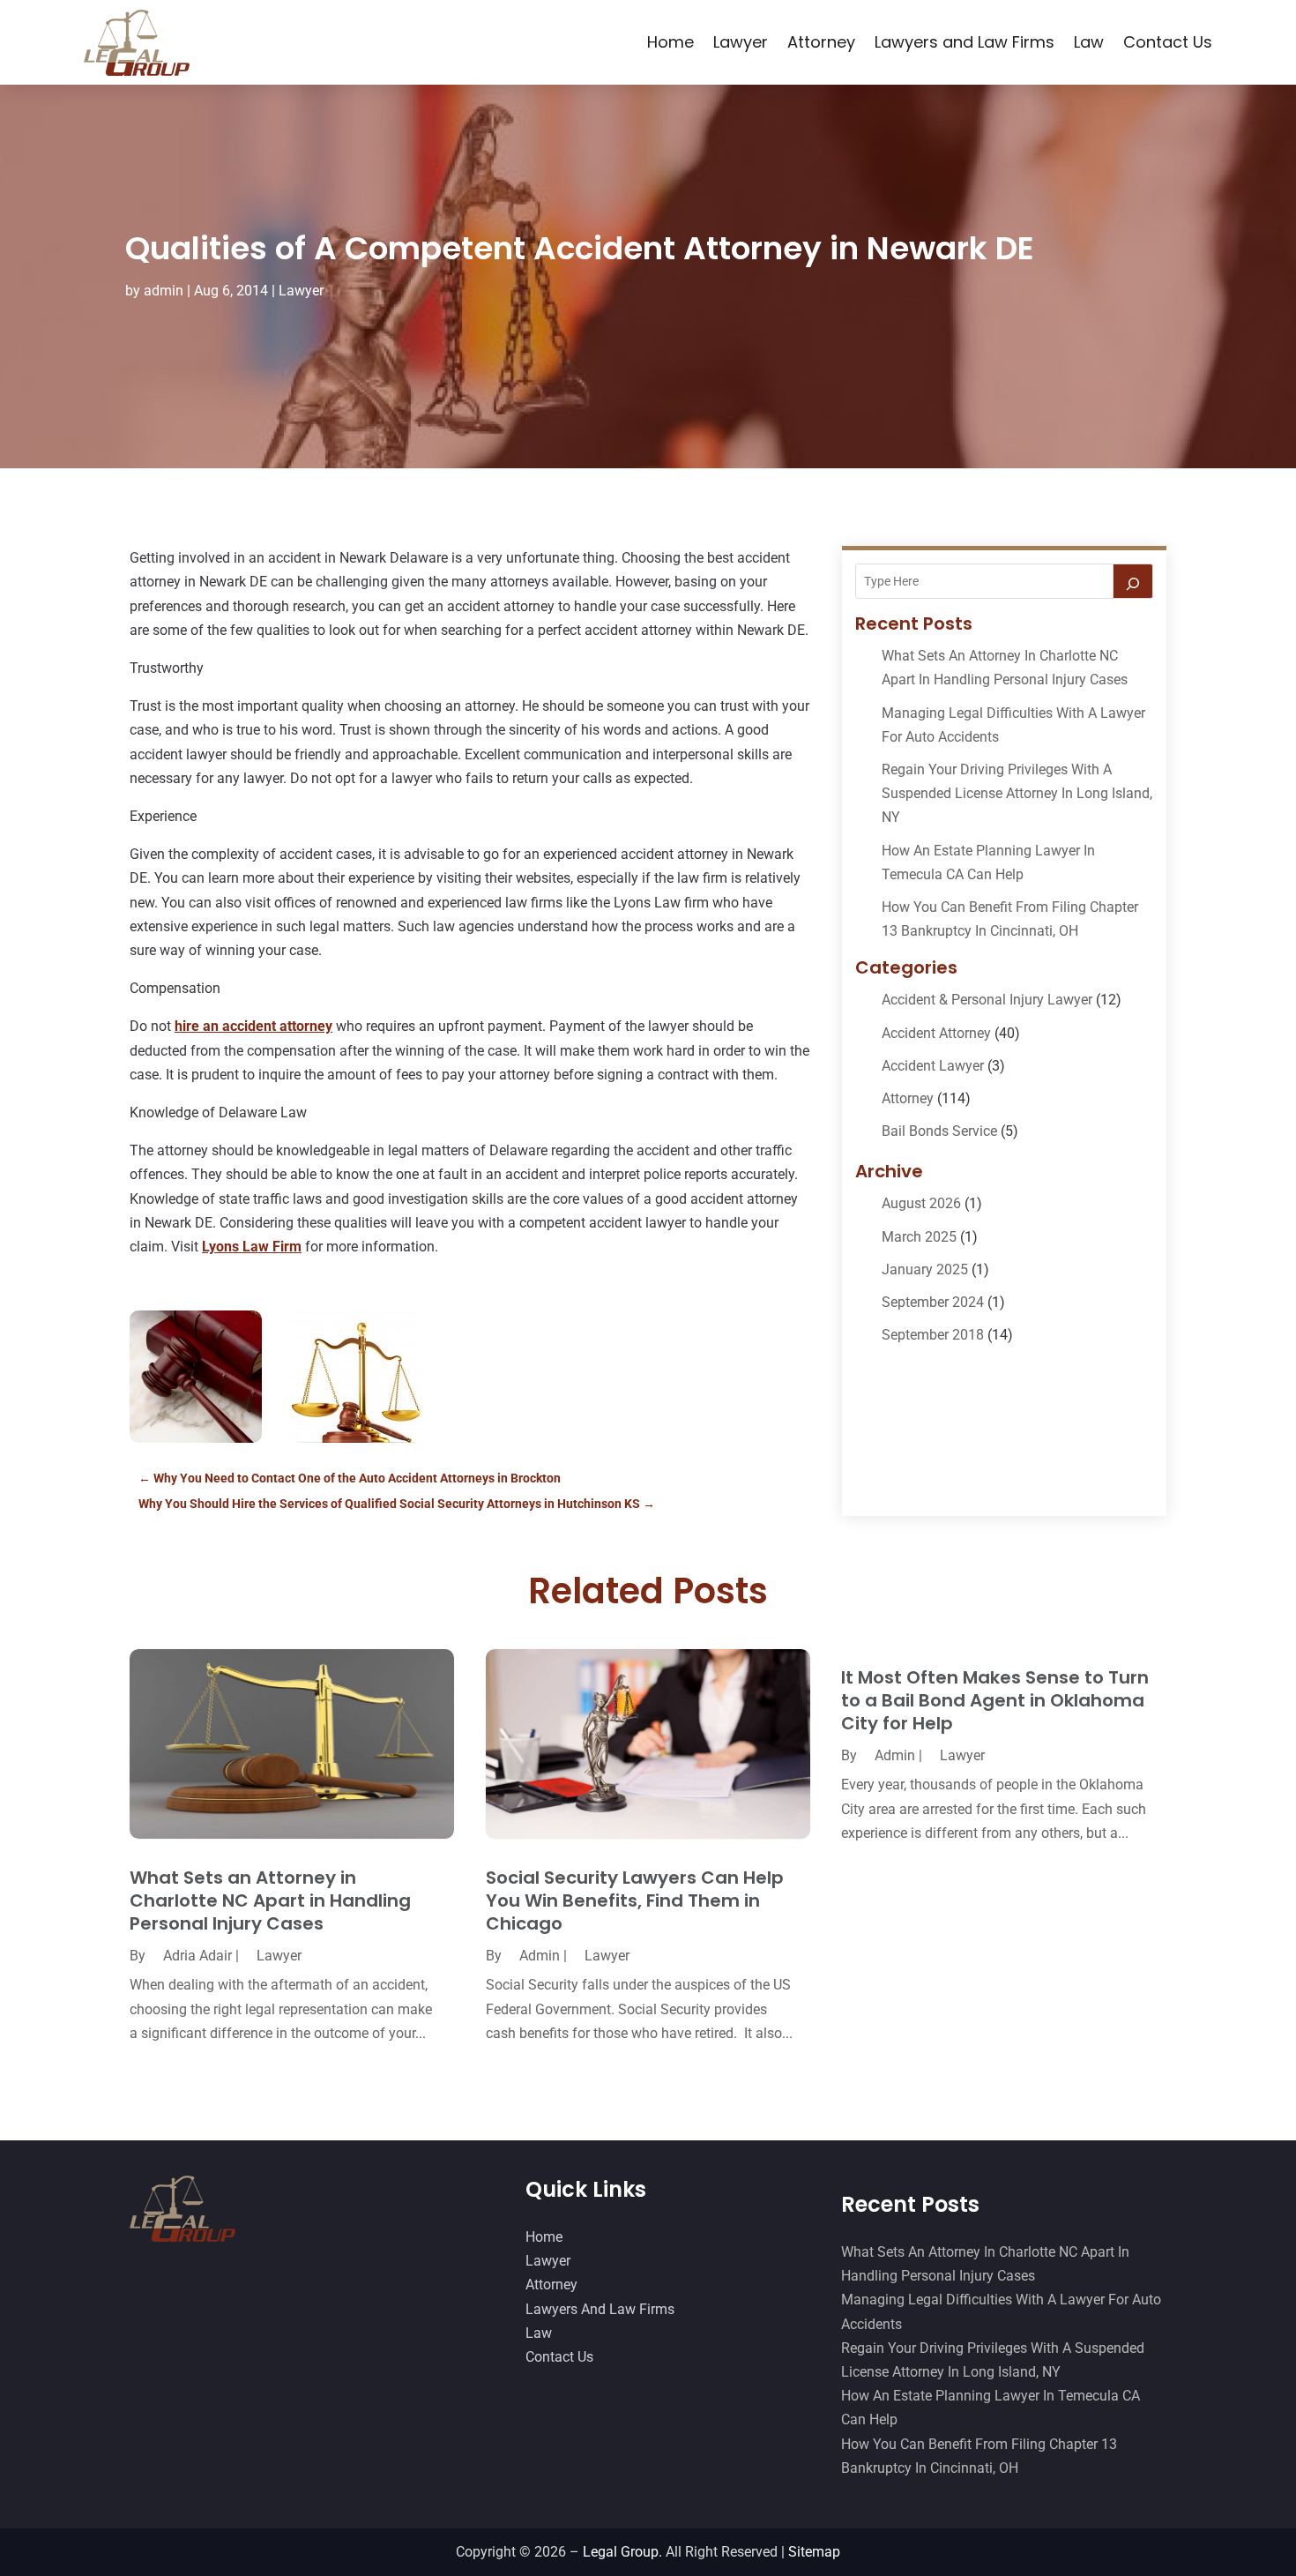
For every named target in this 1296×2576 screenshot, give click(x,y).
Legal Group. (622, 2552)
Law (1089, 42)
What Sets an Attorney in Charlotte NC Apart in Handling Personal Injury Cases (270, 1900)
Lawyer (741, 42)
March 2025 (919, 1237)
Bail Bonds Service (939, 1131)
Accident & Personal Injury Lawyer (987, 1000)
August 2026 (921, 1203)
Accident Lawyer (933, 1066)
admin (164, 291)
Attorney (821, 42)
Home (670, 42)
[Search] (1133, 581)
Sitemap (814, 2552)
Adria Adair (197, 1956)
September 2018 (933, 1335)
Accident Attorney (936, 1033)
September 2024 (933, 1302)
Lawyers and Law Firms (965, 42)
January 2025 (925, 1269)
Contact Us (1168, 42)
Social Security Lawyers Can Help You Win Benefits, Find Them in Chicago (635, 1900)
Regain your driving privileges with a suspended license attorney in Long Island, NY (1017, 793)
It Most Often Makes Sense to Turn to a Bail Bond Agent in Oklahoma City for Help (995, 1700)
